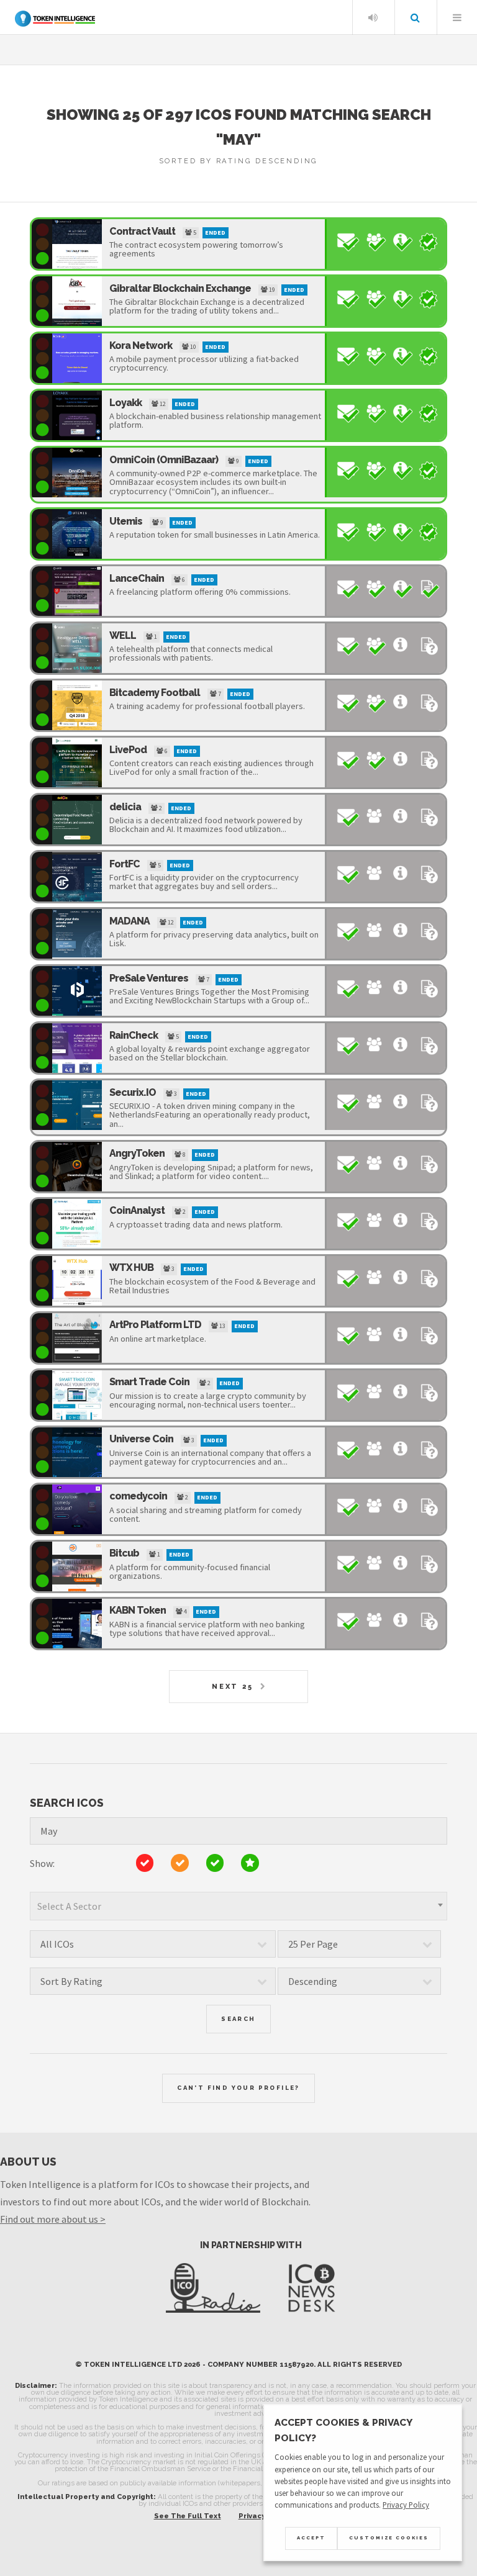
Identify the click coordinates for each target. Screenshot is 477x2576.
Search (415, 17)
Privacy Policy (406, 2505)
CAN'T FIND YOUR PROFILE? (238, 2088)
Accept (311, 2538)
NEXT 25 (233, 1686)
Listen (373, 17)
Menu (457, 17)
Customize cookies (389, 2538)
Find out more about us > (53, 2219)
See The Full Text (188, 2516)
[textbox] (238, 1906)
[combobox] (238, 1906)
